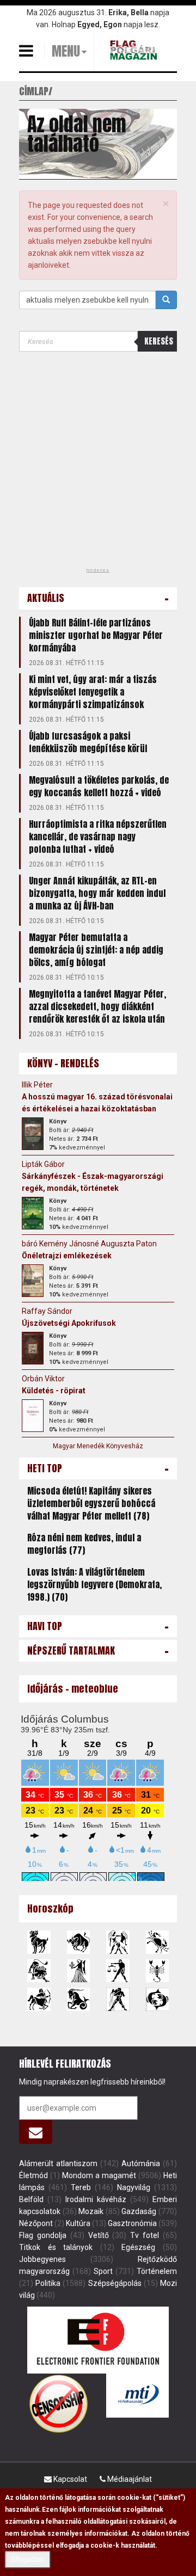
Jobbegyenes (42, 2259)
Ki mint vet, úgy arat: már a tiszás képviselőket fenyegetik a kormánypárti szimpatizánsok (93, 692)
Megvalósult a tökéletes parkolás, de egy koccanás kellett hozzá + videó (99, 786)
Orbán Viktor (43, 1379)
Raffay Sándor (47, 1311)
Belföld (31, 2199)
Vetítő (99, 2235)
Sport (103, 2271)
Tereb (81, 2187)
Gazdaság (139, 2211)
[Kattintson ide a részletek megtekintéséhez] (33, 1134)
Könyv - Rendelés (63, 1063)
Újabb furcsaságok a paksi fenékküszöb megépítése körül (88, 742)
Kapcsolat (69, 2479)
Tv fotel (145, 2235)
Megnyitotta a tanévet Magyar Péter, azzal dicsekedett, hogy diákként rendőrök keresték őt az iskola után (97, 1006)
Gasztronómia (132, 2223)
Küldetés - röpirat (54, 1391)
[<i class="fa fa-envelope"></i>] (36, 2132)
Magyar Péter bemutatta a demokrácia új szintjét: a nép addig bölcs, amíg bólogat (96, 950)
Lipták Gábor (43, 1164)
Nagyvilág (134, 2187)
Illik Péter (37, 1085)
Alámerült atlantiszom (58, 2163)
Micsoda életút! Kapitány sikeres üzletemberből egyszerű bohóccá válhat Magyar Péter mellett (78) (91, 1503)
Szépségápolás (115, 2283)
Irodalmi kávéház (96, 2199)
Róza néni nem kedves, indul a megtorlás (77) (84, 1544)
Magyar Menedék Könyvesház (98, 1446)
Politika (48, 2283)
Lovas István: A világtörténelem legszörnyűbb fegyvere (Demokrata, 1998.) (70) (94, 1584)
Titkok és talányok (56, 2247)
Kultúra (78, 2223)
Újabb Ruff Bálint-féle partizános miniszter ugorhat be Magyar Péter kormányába (96, 635)
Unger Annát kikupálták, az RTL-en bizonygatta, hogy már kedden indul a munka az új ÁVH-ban (97, 893)
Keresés (159, 341)
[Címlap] (135, 50)
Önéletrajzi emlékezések (67, 1256)
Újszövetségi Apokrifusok (69, 1323)
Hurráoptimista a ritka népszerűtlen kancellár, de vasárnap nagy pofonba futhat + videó (98, 837)
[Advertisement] (98, 463)
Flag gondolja (43, 2235)
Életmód (33, 2175)
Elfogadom (28, 2560)
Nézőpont (36, 2223)
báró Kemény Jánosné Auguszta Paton (89, 1244)
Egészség (138, 2247)
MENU (66, 51)
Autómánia (141, 2163)
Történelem (157, 2271)
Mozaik (91, 2211)
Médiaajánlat (129, 2479)
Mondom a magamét (99, 2175)
